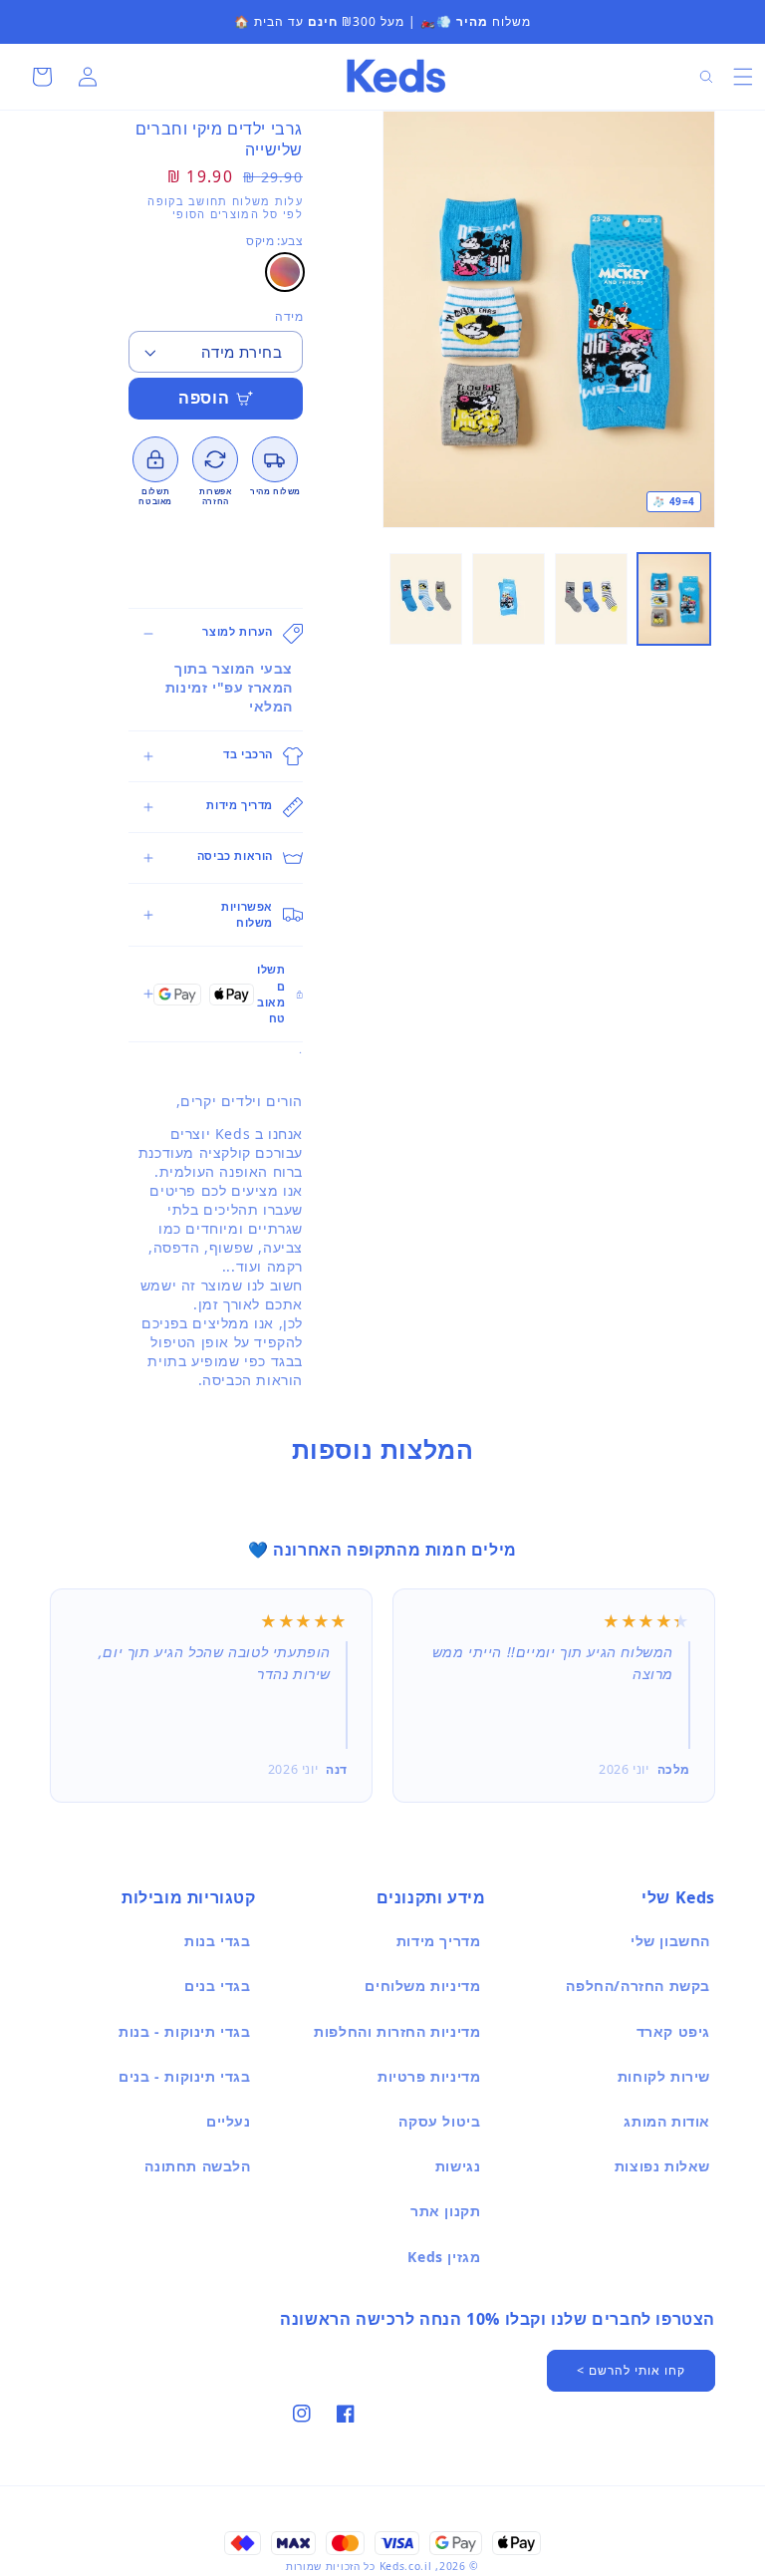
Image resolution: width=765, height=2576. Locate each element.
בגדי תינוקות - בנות (184, 2031)
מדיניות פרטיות (429, 2076)
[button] (743, 77)
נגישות (458, 2166)
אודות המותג (667, 2121)
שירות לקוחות (664, 2076)
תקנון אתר (445, 2211)
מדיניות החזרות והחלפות (397, 2031)
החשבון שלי (670, 1941)
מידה (289, 316)
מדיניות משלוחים (422, 1986)
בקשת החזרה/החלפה (638, 1986)
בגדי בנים (217, 1986)
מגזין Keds (444, 2257)
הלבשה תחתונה (197, 2166)
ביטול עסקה (439, 2121)
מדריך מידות (439, 1941)
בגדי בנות (217, 1941)
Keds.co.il (406, 2566)
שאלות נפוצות (662, 2166)
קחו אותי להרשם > (631, 2370)
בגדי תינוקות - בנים (184, 2076)
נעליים (229, 2121)
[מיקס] (285, 272)
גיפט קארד (673, 2031)
